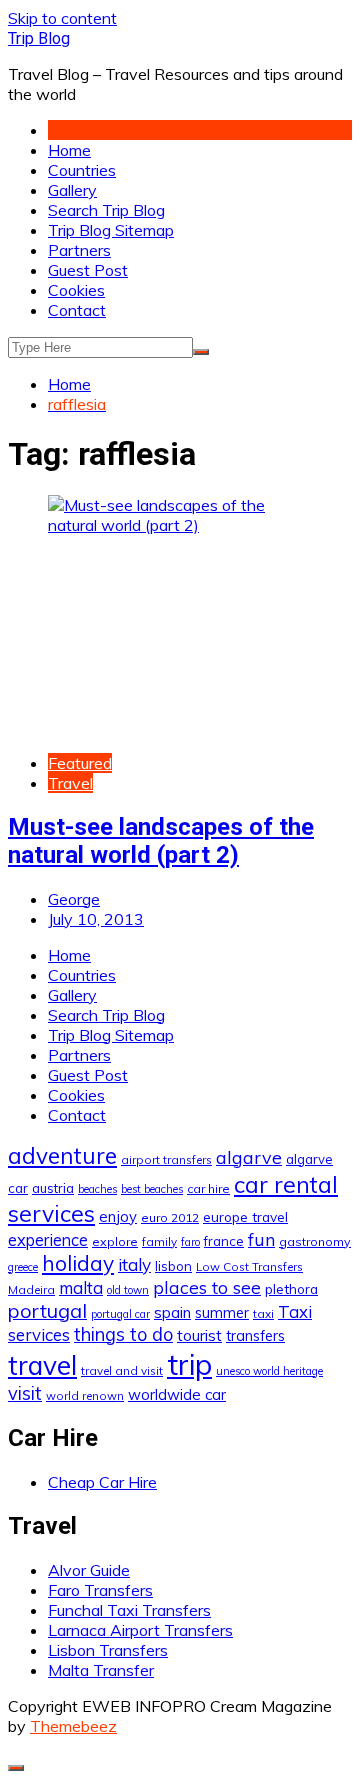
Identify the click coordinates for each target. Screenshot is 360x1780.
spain (172, 1312)
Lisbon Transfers (108, 1650)
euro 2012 (170, 1217)
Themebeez (73, 1726)
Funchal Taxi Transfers (129, 1610)
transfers (255, 1336)
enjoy (118, 1216)
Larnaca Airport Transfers (140, 1630)
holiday (78, 1263)
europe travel (245, 1216)
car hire (208, 1188)
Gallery (72, 190)
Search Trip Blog (106, 210)
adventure (62, 1155)
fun (261, 1239)
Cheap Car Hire (102, 1482)
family (159, 1241)
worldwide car (177, 1394)
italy (134, 1264)
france (224, 1241)
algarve (249, 1157)
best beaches (152, 1189)
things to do (123, 1334)
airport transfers (166, 1159)
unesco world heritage (269, 1371)
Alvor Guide (89, 1570)
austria (53, 1188)
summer (222, 1313)
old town (128, 1290)
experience (48, 1240)
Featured (80, 763)
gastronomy (315, 1241)
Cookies (76, 290)
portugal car (120, 1314)
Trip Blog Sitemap (111, 230)
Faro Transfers (100, 1590)
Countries (82, 170)
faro (190, 1242)
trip (189, 1364)
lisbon (173, 1266)
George (74, 899)
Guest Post (88, 270)
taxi (263, 1313)
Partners (79, 250)
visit (25, 1393)
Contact (77, 310)
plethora (291, 1288)
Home (69, 150)
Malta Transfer (101, 1670)
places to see (207, 1287)
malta (81, 1287)
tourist (199, 1335)
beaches (97, 1189)
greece (23, 1267)
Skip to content (62, 18)
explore (115, 1241)
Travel (70, 783)
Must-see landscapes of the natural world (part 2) (161, 841)
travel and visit (122, 1370)
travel (42, 1365)
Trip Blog (39, 38)
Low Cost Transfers (249, 1266)
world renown (85, 1395)
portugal (47, 1310)
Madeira (31, 1289)
